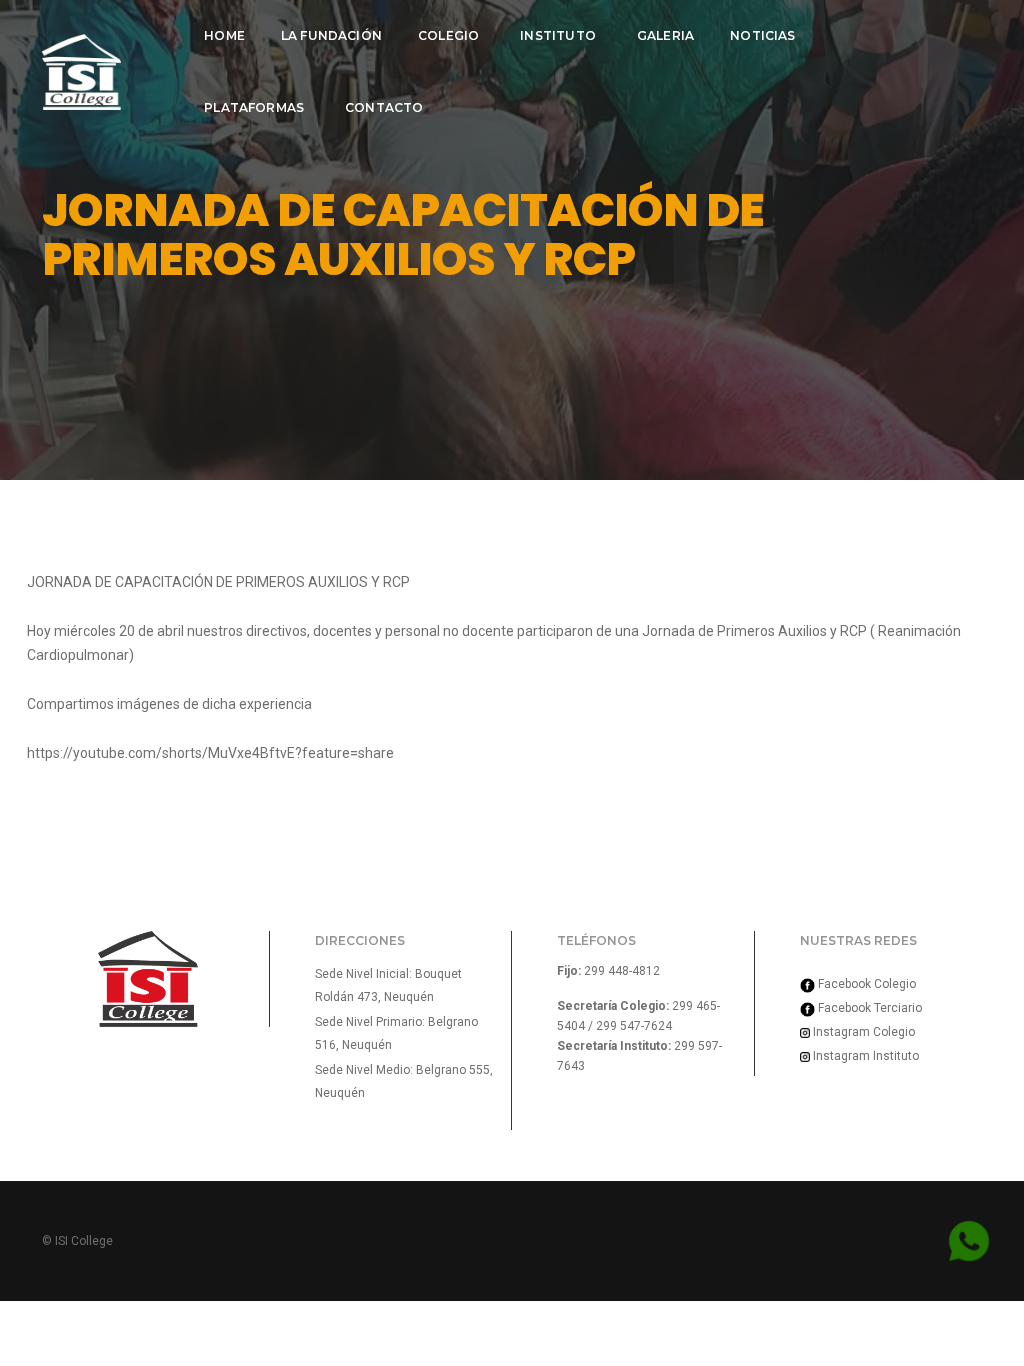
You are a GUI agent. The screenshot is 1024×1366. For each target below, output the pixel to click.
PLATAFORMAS (254, 107)
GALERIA (665, 35)
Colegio (448, 35)
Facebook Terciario (868, 1008)
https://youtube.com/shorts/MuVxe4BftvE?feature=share (210, 753)
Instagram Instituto (864, 1056)
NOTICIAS (762, 35)
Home (224, 35)
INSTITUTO (558, 35)
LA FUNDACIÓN (331, 35)
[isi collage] (81, 72)
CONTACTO (384, 107)
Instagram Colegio (862, 1032)
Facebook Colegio (865, 984)
